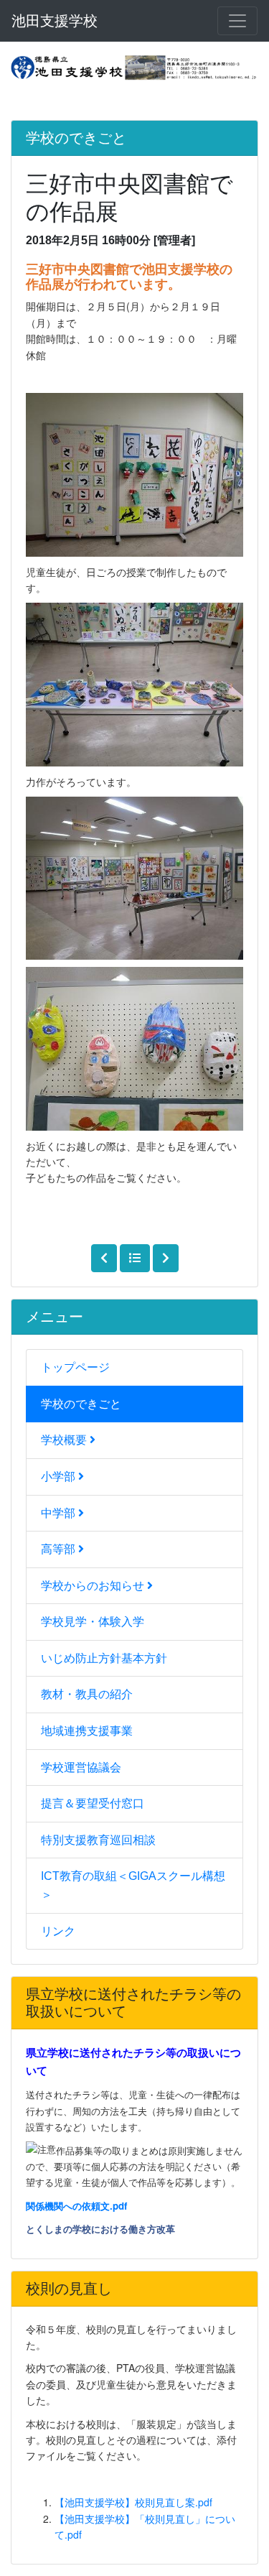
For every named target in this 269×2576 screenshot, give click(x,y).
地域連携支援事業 (87, 1731)
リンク (58, 1931)
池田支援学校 (55, 21)
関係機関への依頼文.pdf (76, 2206)
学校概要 (65, 1440)
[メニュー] (237, 21)
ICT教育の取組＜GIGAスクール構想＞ (133, 1885)
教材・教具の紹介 (87, 1694)
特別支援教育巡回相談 (98, 1840)
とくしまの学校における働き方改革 (100, 2229)
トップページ (75, 1367)
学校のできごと (81, 1404)
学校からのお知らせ (94, 1586)
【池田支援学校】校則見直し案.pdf (133, 2502)
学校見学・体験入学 (93, 1622)
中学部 (60, 1513)
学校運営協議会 (81, 1767)
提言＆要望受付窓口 (93, 1803)
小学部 (60, 1477)
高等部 (60, 1549)
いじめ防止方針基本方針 (104, 1658)
